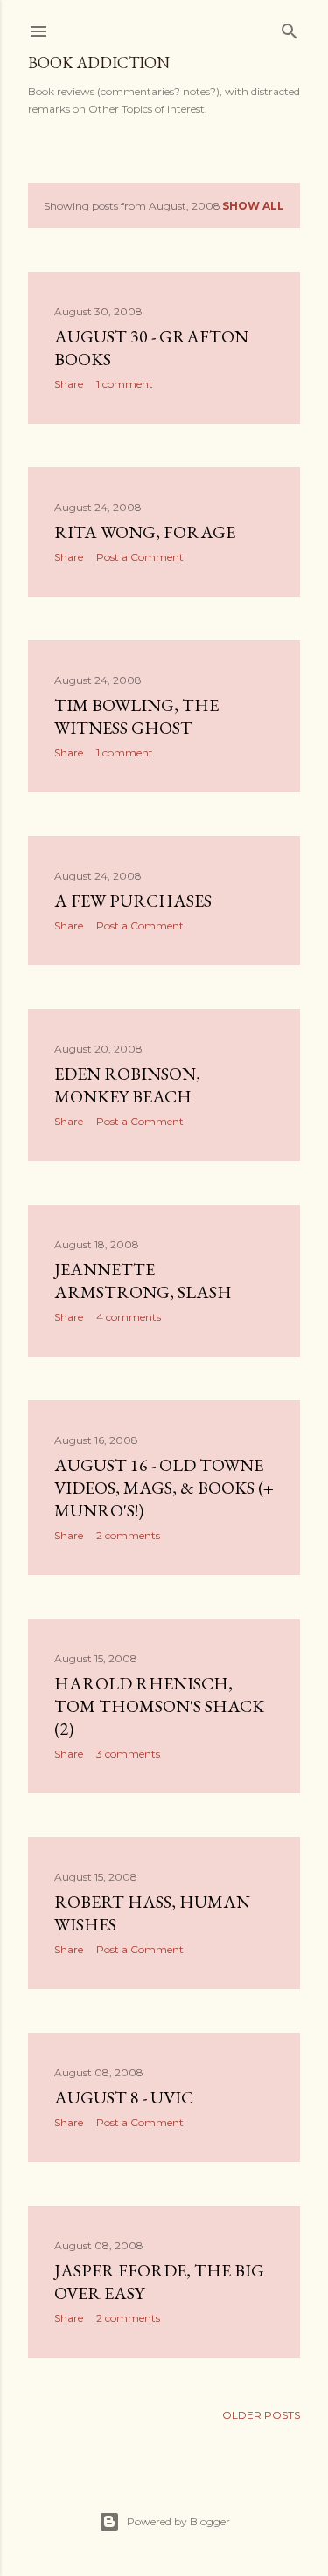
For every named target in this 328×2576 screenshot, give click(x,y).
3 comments (128, 1754)
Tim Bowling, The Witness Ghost (136, 716)
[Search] (290, 28)
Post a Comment (140, 557)
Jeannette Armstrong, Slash (143, 1281)
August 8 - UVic (124, 2097)
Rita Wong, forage (145, 532)
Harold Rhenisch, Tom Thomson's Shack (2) (159, 1706)
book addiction (99, 62)
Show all (253, 206)
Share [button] (69, 384)
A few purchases (133, 901)
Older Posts (261, 2415)
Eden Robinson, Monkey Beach (127, 1085)
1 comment (125, 384)
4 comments (129, 1317)
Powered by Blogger (178, 2521)
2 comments (128, 1535)
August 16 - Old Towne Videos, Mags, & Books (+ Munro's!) (164, 1488)
